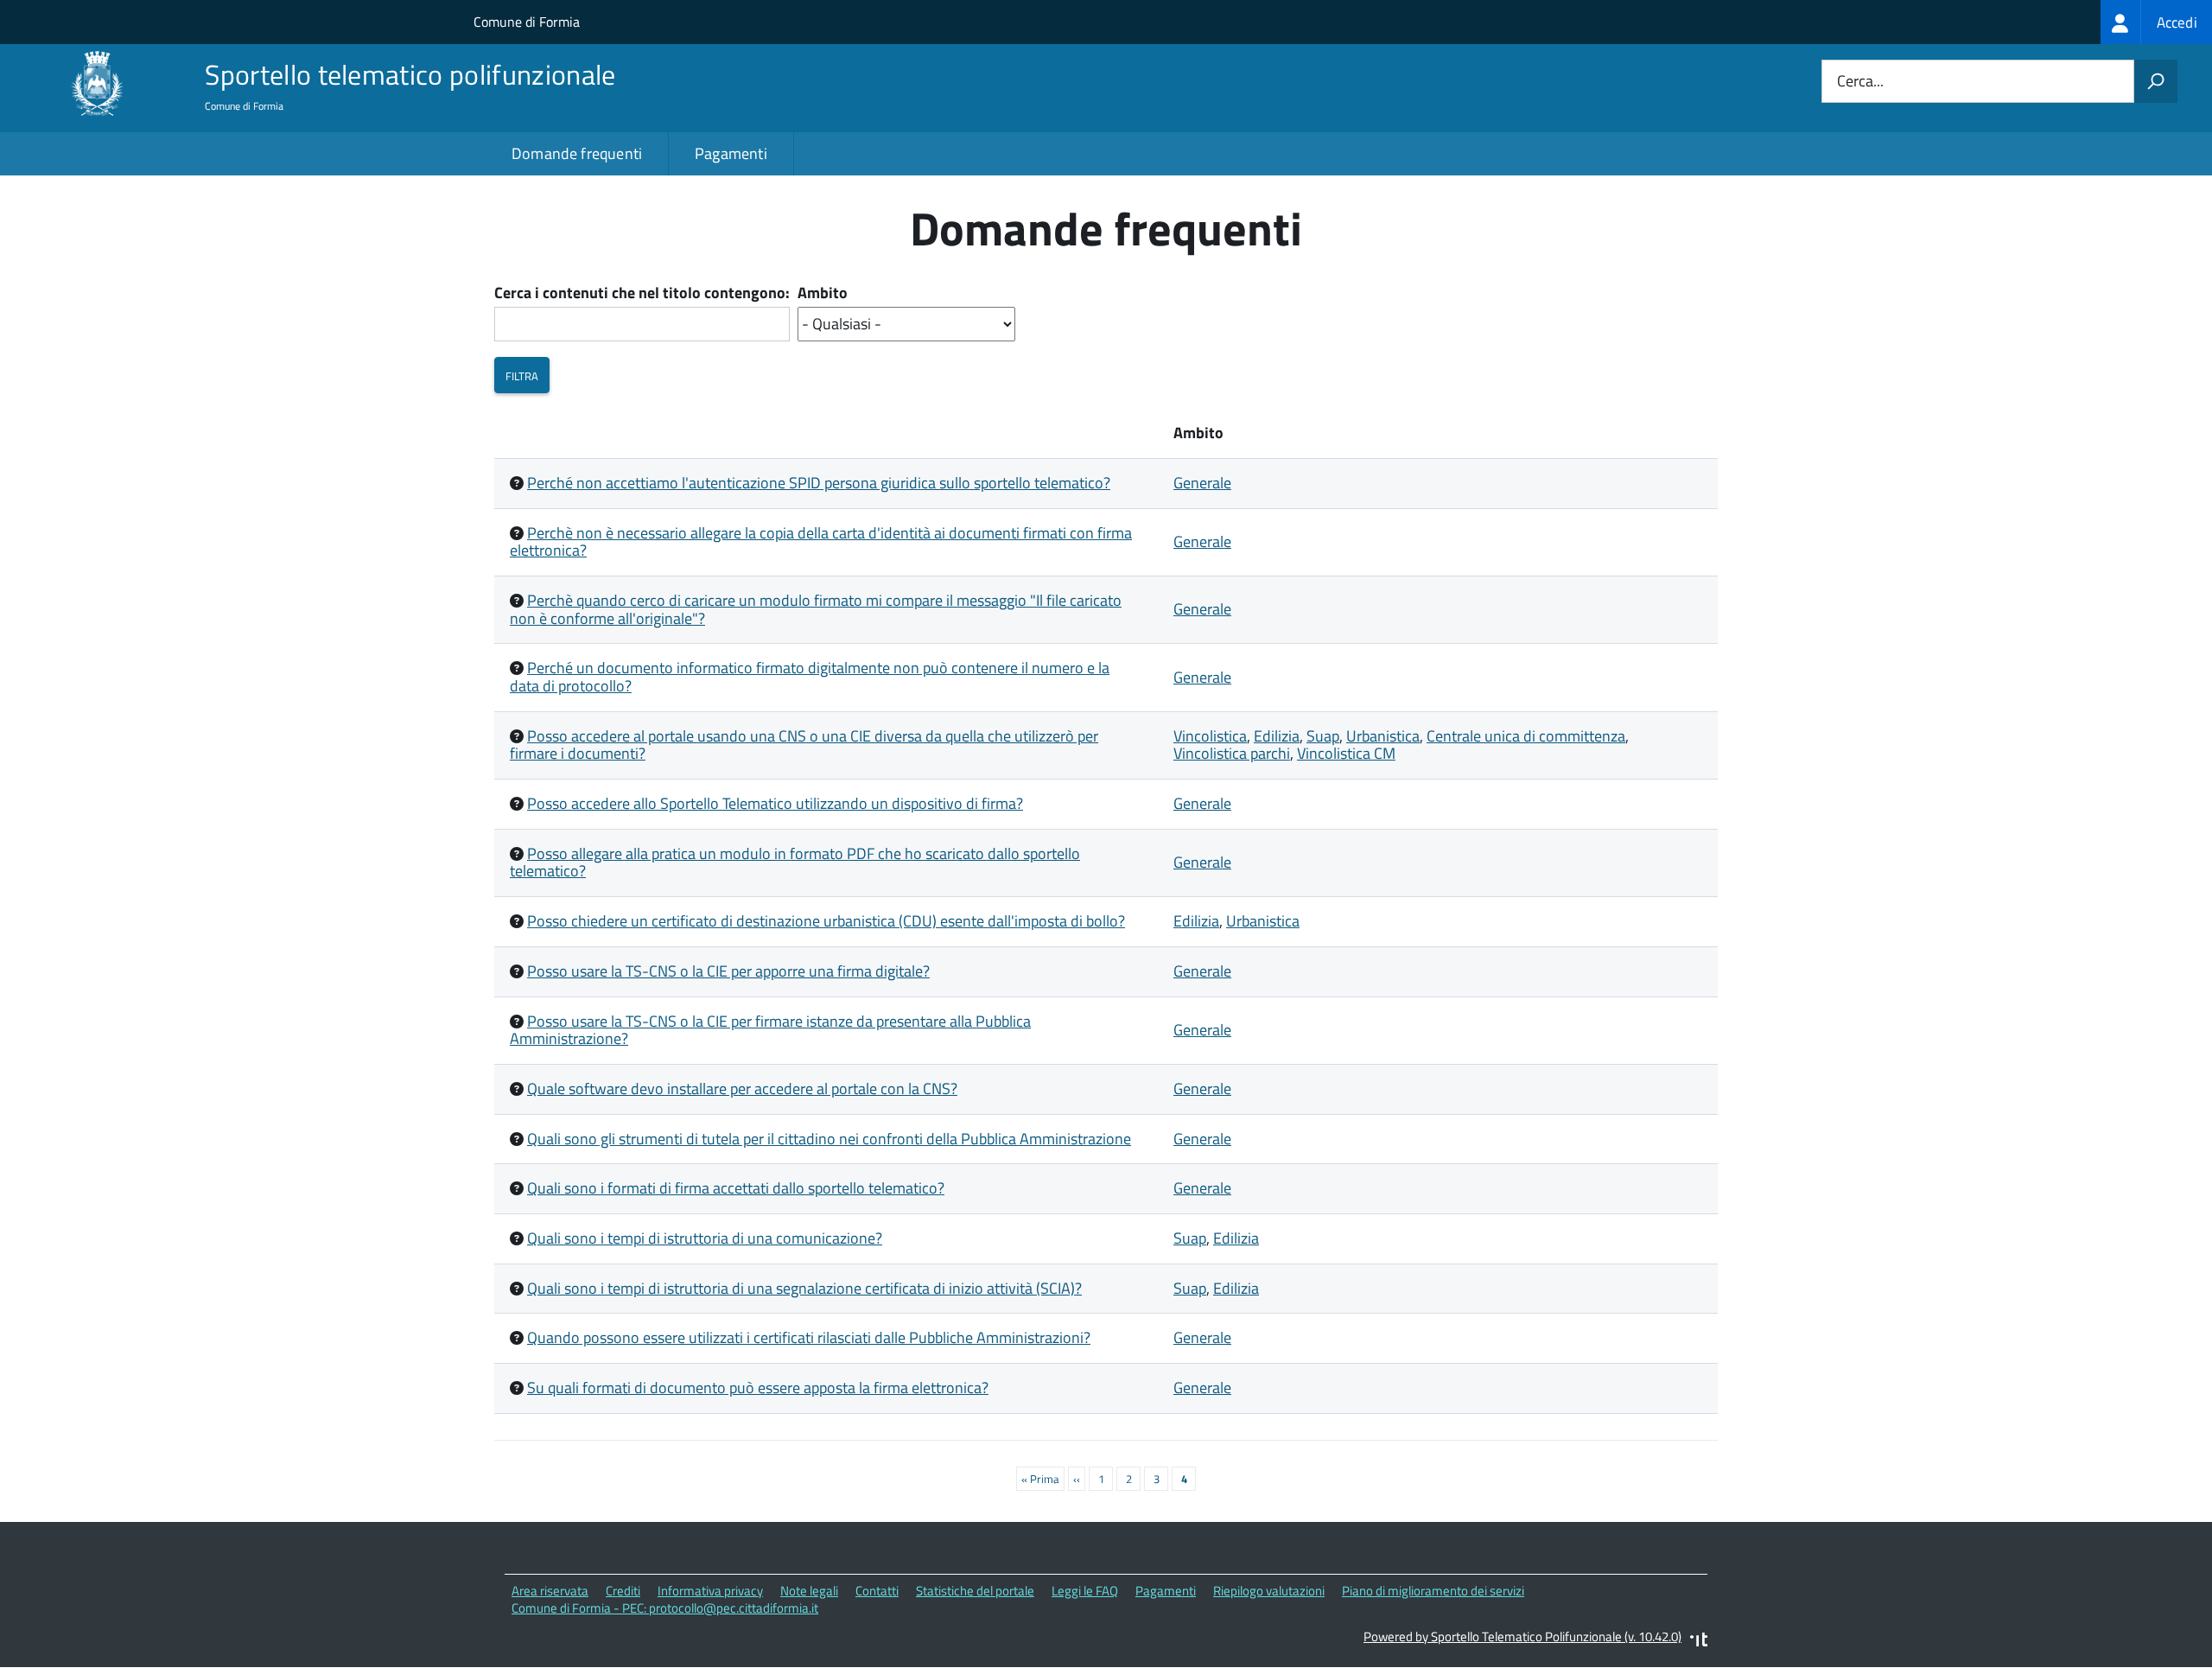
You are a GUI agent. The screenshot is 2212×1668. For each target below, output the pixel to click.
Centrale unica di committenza (1526, 736)
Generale (1202, 483)
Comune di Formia (527, 22)
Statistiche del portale (975, 1591)
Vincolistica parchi (1232, 753)
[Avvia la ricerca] (2156, 81)
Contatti (877, 1591)
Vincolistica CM (1346, 753)
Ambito (823, 293)
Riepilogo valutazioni (1269, 1591)
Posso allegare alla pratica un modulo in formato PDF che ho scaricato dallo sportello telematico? (795, 863)
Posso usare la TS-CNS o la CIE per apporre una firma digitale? (728, 971)
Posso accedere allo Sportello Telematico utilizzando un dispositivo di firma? (775, 803)
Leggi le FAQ (1085, 1591)
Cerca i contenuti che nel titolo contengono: (642, 293)
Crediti (623, 1591)
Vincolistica (1210, 736)
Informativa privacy (710, 1591)
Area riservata (550, 1591)
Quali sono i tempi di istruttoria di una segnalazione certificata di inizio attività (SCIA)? (804, 1288)
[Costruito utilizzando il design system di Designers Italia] (1699, 1642)
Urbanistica (1383, 736)
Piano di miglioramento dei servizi (1433, 1591)
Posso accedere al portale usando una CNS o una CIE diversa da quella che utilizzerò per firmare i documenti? (804, 745)
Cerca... (1860, 82)
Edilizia (1277, 736)
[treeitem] (2156, 22)
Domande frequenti (577, 153)
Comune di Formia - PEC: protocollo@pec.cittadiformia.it (665, 1608)
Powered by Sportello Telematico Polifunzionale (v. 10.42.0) (1522, 1636)
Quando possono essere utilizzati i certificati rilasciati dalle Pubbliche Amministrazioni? (809, 1337)
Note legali (809, 1591)
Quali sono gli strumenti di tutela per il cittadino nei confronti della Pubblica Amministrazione (829, 1139)
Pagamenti (731, 153)
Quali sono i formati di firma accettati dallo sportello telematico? (736, 1188)
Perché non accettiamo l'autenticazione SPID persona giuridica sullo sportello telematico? (819, 483)
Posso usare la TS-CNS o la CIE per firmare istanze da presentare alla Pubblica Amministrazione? (770, 1030)
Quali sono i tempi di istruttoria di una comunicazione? (705, 1238)
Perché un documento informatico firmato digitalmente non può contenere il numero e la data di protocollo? (810, 677)
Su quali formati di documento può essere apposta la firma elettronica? (758, 1388)
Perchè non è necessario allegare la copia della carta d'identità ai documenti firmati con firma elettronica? (821, 542)
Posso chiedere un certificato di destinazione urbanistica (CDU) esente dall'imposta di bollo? (826, 921)
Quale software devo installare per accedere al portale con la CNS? (742, 1089)
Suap (1323, 736)
